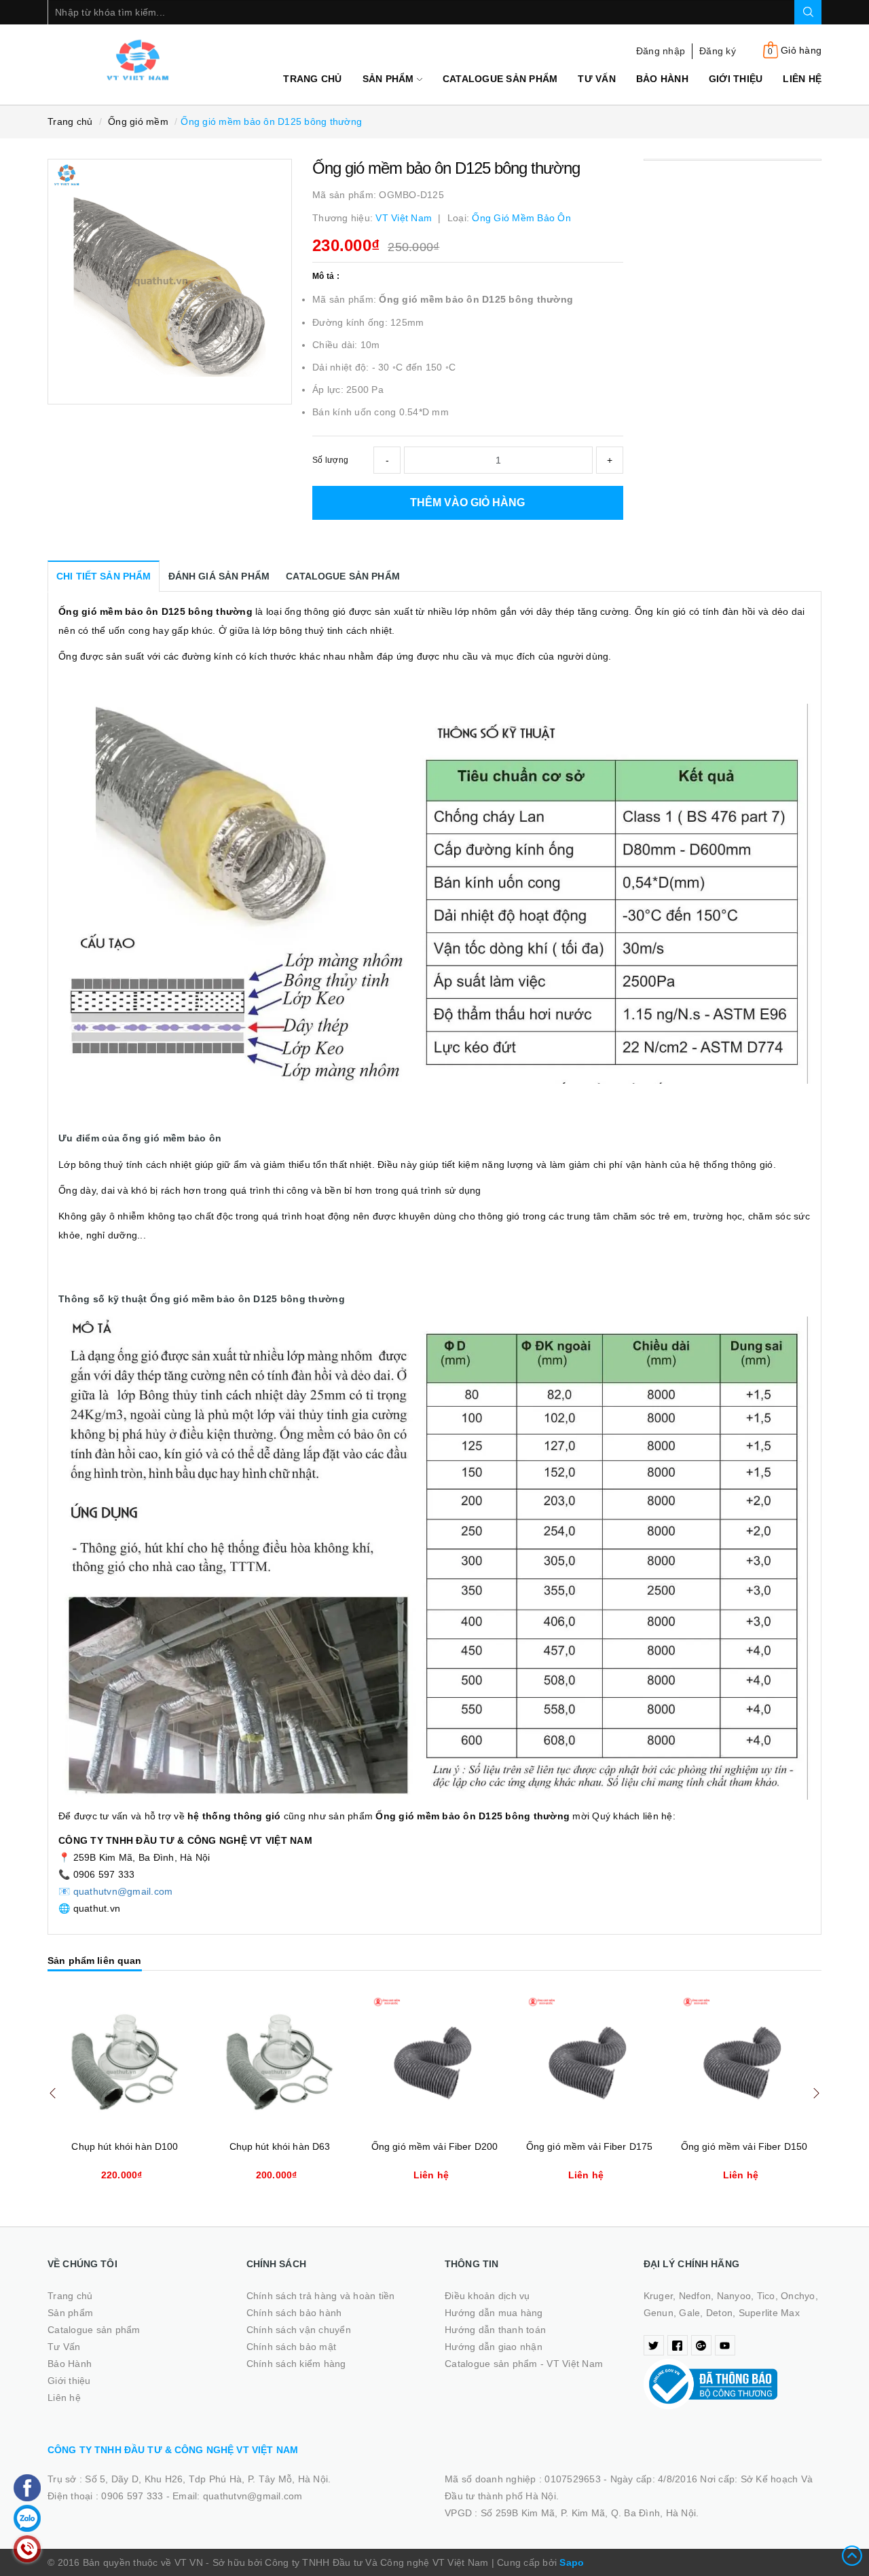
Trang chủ (312, 79)
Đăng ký (718, 51)
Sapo (572, 2562)
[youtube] (725, 2345)
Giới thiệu (736, 79)
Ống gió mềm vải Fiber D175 (590, 2146)
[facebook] (678, 2345)
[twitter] (654, 2345)
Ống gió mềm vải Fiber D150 (744, 2146)
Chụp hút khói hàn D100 (125, 2146)
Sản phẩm (390, 79)
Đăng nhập (661, 51)
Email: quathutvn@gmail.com (238, 2496)
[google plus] (701, 2345)
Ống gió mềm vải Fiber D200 (435, 2146)
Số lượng (330, 460)
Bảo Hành (662, 79)
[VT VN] (137, 60)
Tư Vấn (597, 79)
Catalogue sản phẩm (500, 79)
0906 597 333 (133, 2496)
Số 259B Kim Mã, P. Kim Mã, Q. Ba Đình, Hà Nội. (590, 2513)
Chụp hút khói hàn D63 (280, 2146)
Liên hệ (802, 79)
